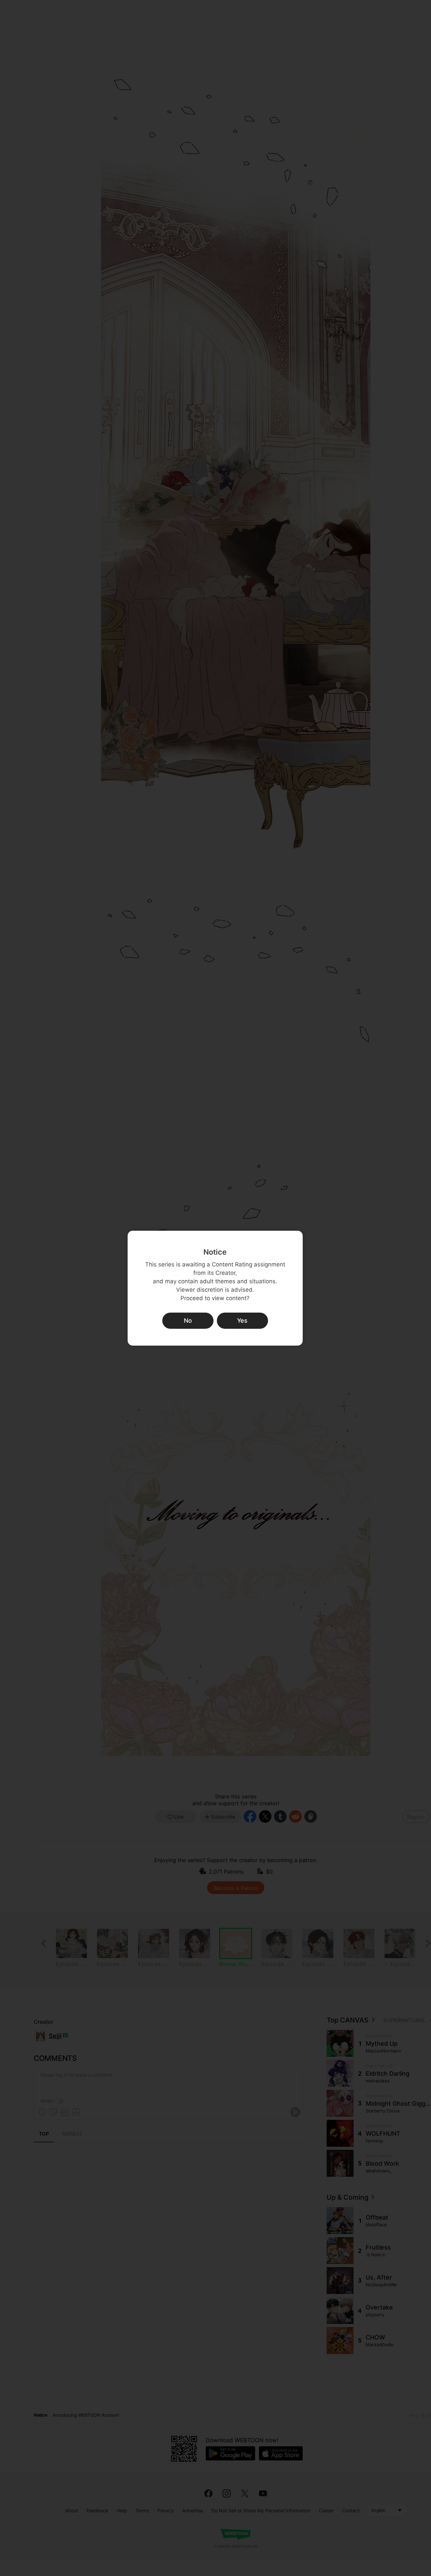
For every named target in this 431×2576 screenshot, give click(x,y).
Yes (242, 1321)
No (188, 1321)
